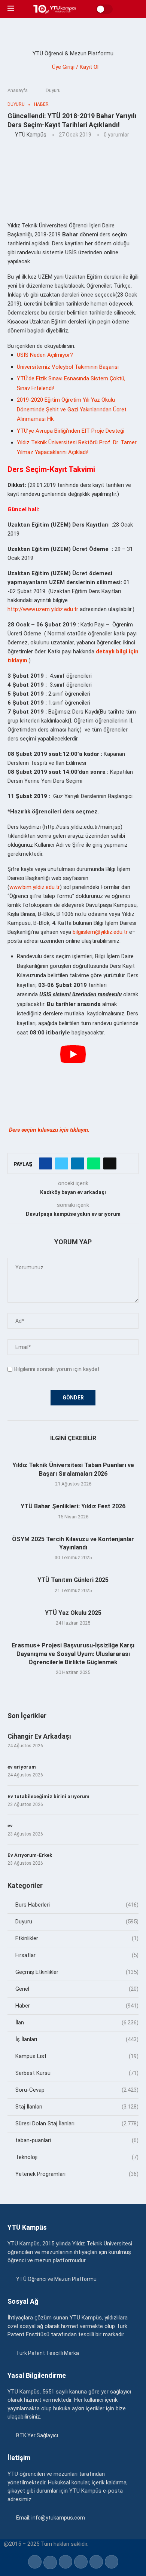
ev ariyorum (22, 1767)
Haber (77, 2006)
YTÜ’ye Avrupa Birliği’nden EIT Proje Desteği (71, 431)
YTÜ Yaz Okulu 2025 (73, 1613)
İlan (77, 2023)
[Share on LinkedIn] (78, 1163)
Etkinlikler (77, 1938)
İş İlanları (77, 2039)
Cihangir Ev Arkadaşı (39, 1736)
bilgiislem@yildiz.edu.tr (100, 932)
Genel (77, 1989)
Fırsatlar (77, 1955)
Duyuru (53, 90)
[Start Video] (73, 1082)
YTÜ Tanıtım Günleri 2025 (73, 1580)
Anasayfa (18, 90)
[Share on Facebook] (45, 1163)
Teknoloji (77, 2157)
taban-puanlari (77, 2140)
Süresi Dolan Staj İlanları (77, 2123)
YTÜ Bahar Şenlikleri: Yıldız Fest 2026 (73, 1506)
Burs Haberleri (77, 1905)
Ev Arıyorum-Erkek (30, 1855)
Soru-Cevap (77, 2090)
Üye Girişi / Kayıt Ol (75, 67)
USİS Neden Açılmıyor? (45, 355)
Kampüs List (77, 2056)
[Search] (135, 9)
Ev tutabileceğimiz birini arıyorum (48, 1796)
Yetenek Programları (77, 2174)
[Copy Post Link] (110, 1163)
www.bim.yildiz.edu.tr (35, 887)
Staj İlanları (77, 2107)
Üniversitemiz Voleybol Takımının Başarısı (68, 367)
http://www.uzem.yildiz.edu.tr (43, 609)
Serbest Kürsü (77, 2073)
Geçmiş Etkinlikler (77, 1972)
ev (10, 1826)
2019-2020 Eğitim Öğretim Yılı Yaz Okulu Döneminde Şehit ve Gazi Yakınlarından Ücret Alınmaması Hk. (72, 409)
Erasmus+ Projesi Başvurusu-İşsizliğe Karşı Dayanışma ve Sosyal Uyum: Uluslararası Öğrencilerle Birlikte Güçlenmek (73, 1654)
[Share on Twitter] (62, 1163)
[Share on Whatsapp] (94, 1163)
